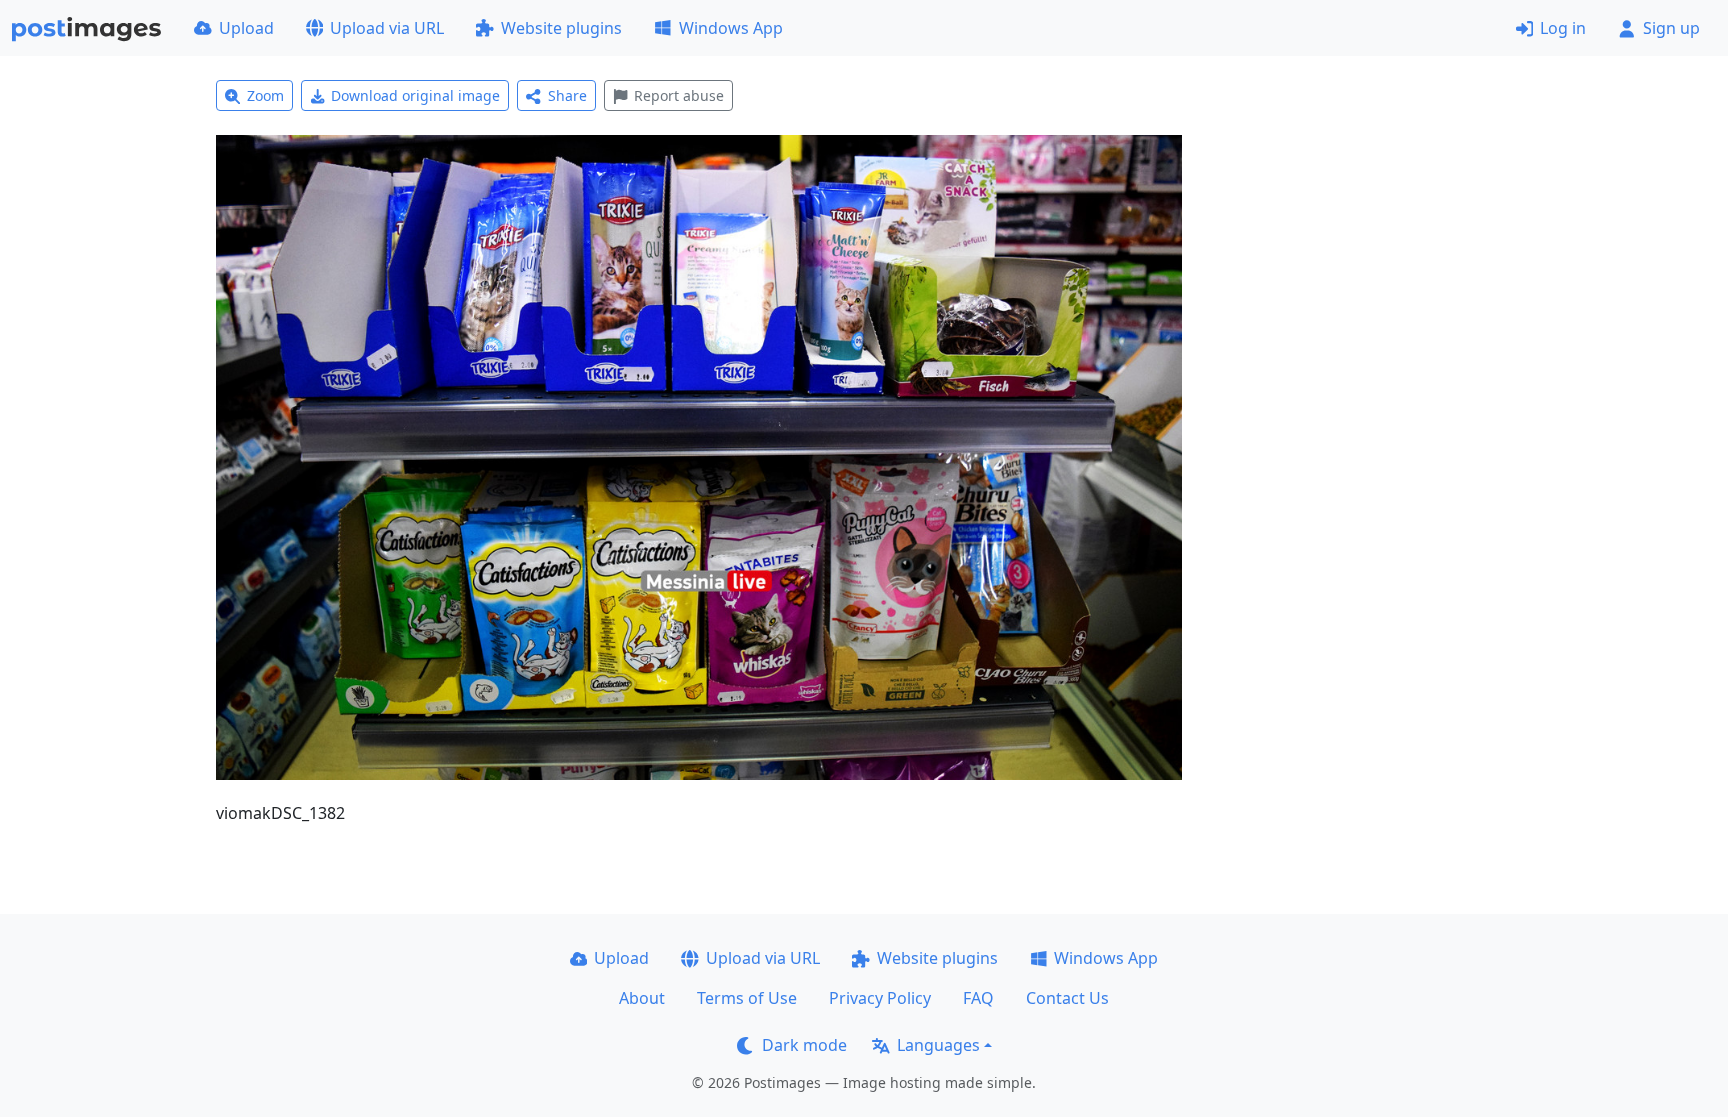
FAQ (978, 998)
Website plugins (561, 28)
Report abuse (679, 95)
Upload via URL (387, 28)
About (642, 998)
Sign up (1671, 28)
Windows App (731, 28)
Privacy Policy (880, 998)
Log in (1563, 28)
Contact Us (1067, 998)
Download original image (415, 95)
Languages (938, 1045)
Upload (246, 28)
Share (567, 95)
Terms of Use (747, 998)
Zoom (265, 95)
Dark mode (804, 1045)
